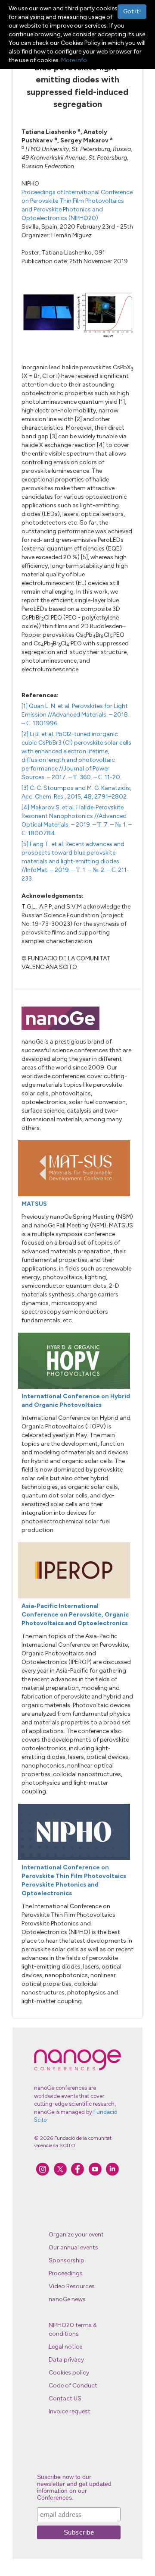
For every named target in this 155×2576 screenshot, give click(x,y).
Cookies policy (69, 2373)
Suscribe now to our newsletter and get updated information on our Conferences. (74, 2487)
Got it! (132, 11)
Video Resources (72, 2286)
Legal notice (65, 2347)
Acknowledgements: (53, 896)
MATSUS (34, 1204)
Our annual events (73, 2247)
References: (40, 695)
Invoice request (70, 2411)
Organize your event (76, 2235)
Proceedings (66, 2273)
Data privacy (66, 2360)
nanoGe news (67, 2299)
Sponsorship (67, 2260)
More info (74, 60)
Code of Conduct (73, 2386)
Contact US (65, 2398)
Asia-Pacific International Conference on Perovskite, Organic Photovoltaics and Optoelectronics (75, 1615)
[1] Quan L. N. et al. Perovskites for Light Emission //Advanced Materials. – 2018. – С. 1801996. (75, 715)
